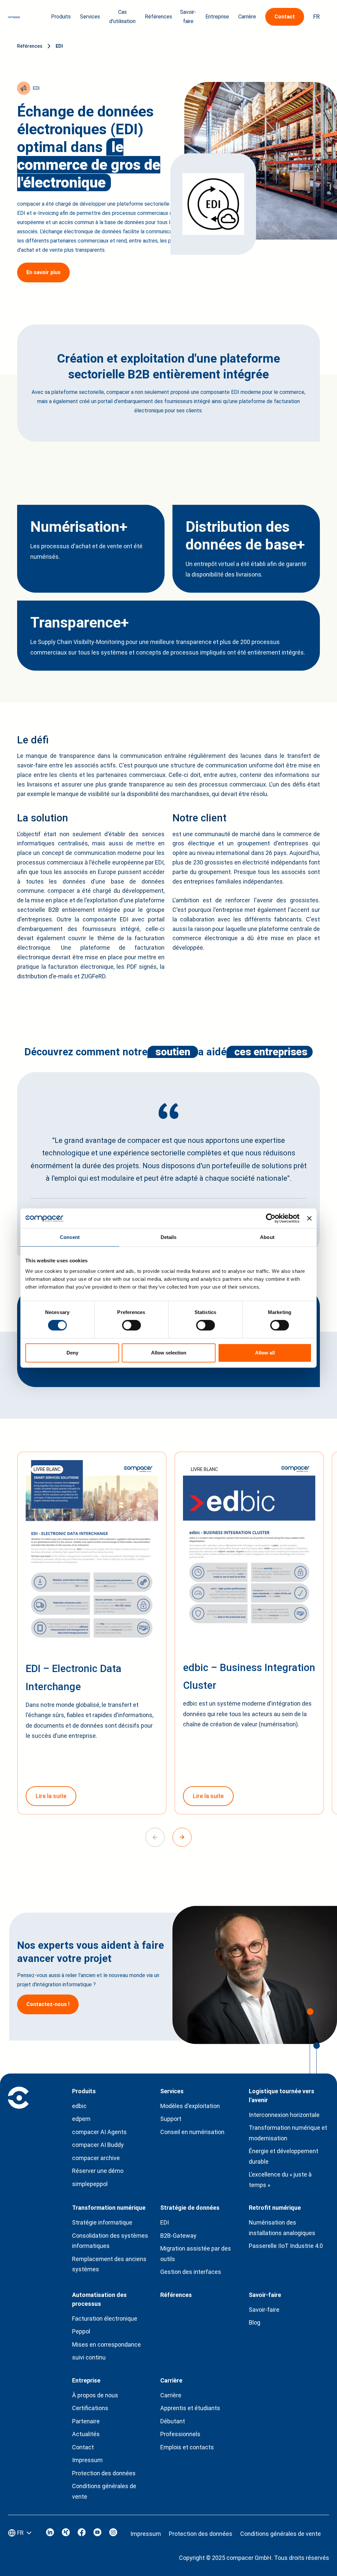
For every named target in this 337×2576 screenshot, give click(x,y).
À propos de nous (95, 2395)
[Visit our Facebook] (82, 2534)
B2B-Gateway (178, 2236)
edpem (81, 2119)
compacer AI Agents (99, 2132)
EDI (59, 46)
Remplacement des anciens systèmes (109, 2264)
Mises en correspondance (106, 2344)
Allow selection (169, 1353)
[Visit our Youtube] (97, 2534)
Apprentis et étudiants (190, 2408)
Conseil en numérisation (192, 2132)
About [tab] (267, 1237)
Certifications (90, 2408)
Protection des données (104, 2473)
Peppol (81, 2331)
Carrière (171, 2395)
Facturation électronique (105, 2318)
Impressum (87, 2460)
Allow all (265, 1353)
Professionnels (180, 2434)
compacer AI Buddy (98, 2145)
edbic (79, 2106)
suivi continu (89, 2357)
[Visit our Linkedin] (50, 2534)
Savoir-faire (264, 2310)
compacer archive (96, 2158)
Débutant (173, 2421)
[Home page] (14, 17)
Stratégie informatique (102, 2222)
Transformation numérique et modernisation (288, 2133)
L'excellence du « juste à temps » (280, 2180)
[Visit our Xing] (66, 2534)
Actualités (86, 2434)
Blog (255, 2322)
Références (158, 17)
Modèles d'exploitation (190, 2106)
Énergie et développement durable (284, 2156)
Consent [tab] (70, 1237)
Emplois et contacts (187, 2447)
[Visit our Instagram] (113, 2534)
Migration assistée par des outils (196, 2254)
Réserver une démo (98, 2171)
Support (171, 2119)
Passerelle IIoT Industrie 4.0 (286, 2246)
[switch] (131, 1325)
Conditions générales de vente (104, 2491)
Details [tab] (169, 1237)
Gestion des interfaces (191, 2272)
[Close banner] (309, 1218)
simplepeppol (90, 2184)
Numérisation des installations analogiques (282, 2228)
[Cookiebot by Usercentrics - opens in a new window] (271, 1218)
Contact (83, 2447)
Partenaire (86, 2421)
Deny (72, 1353)
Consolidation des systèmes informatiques (110, 2241)
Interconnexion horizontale (284, 2115)
